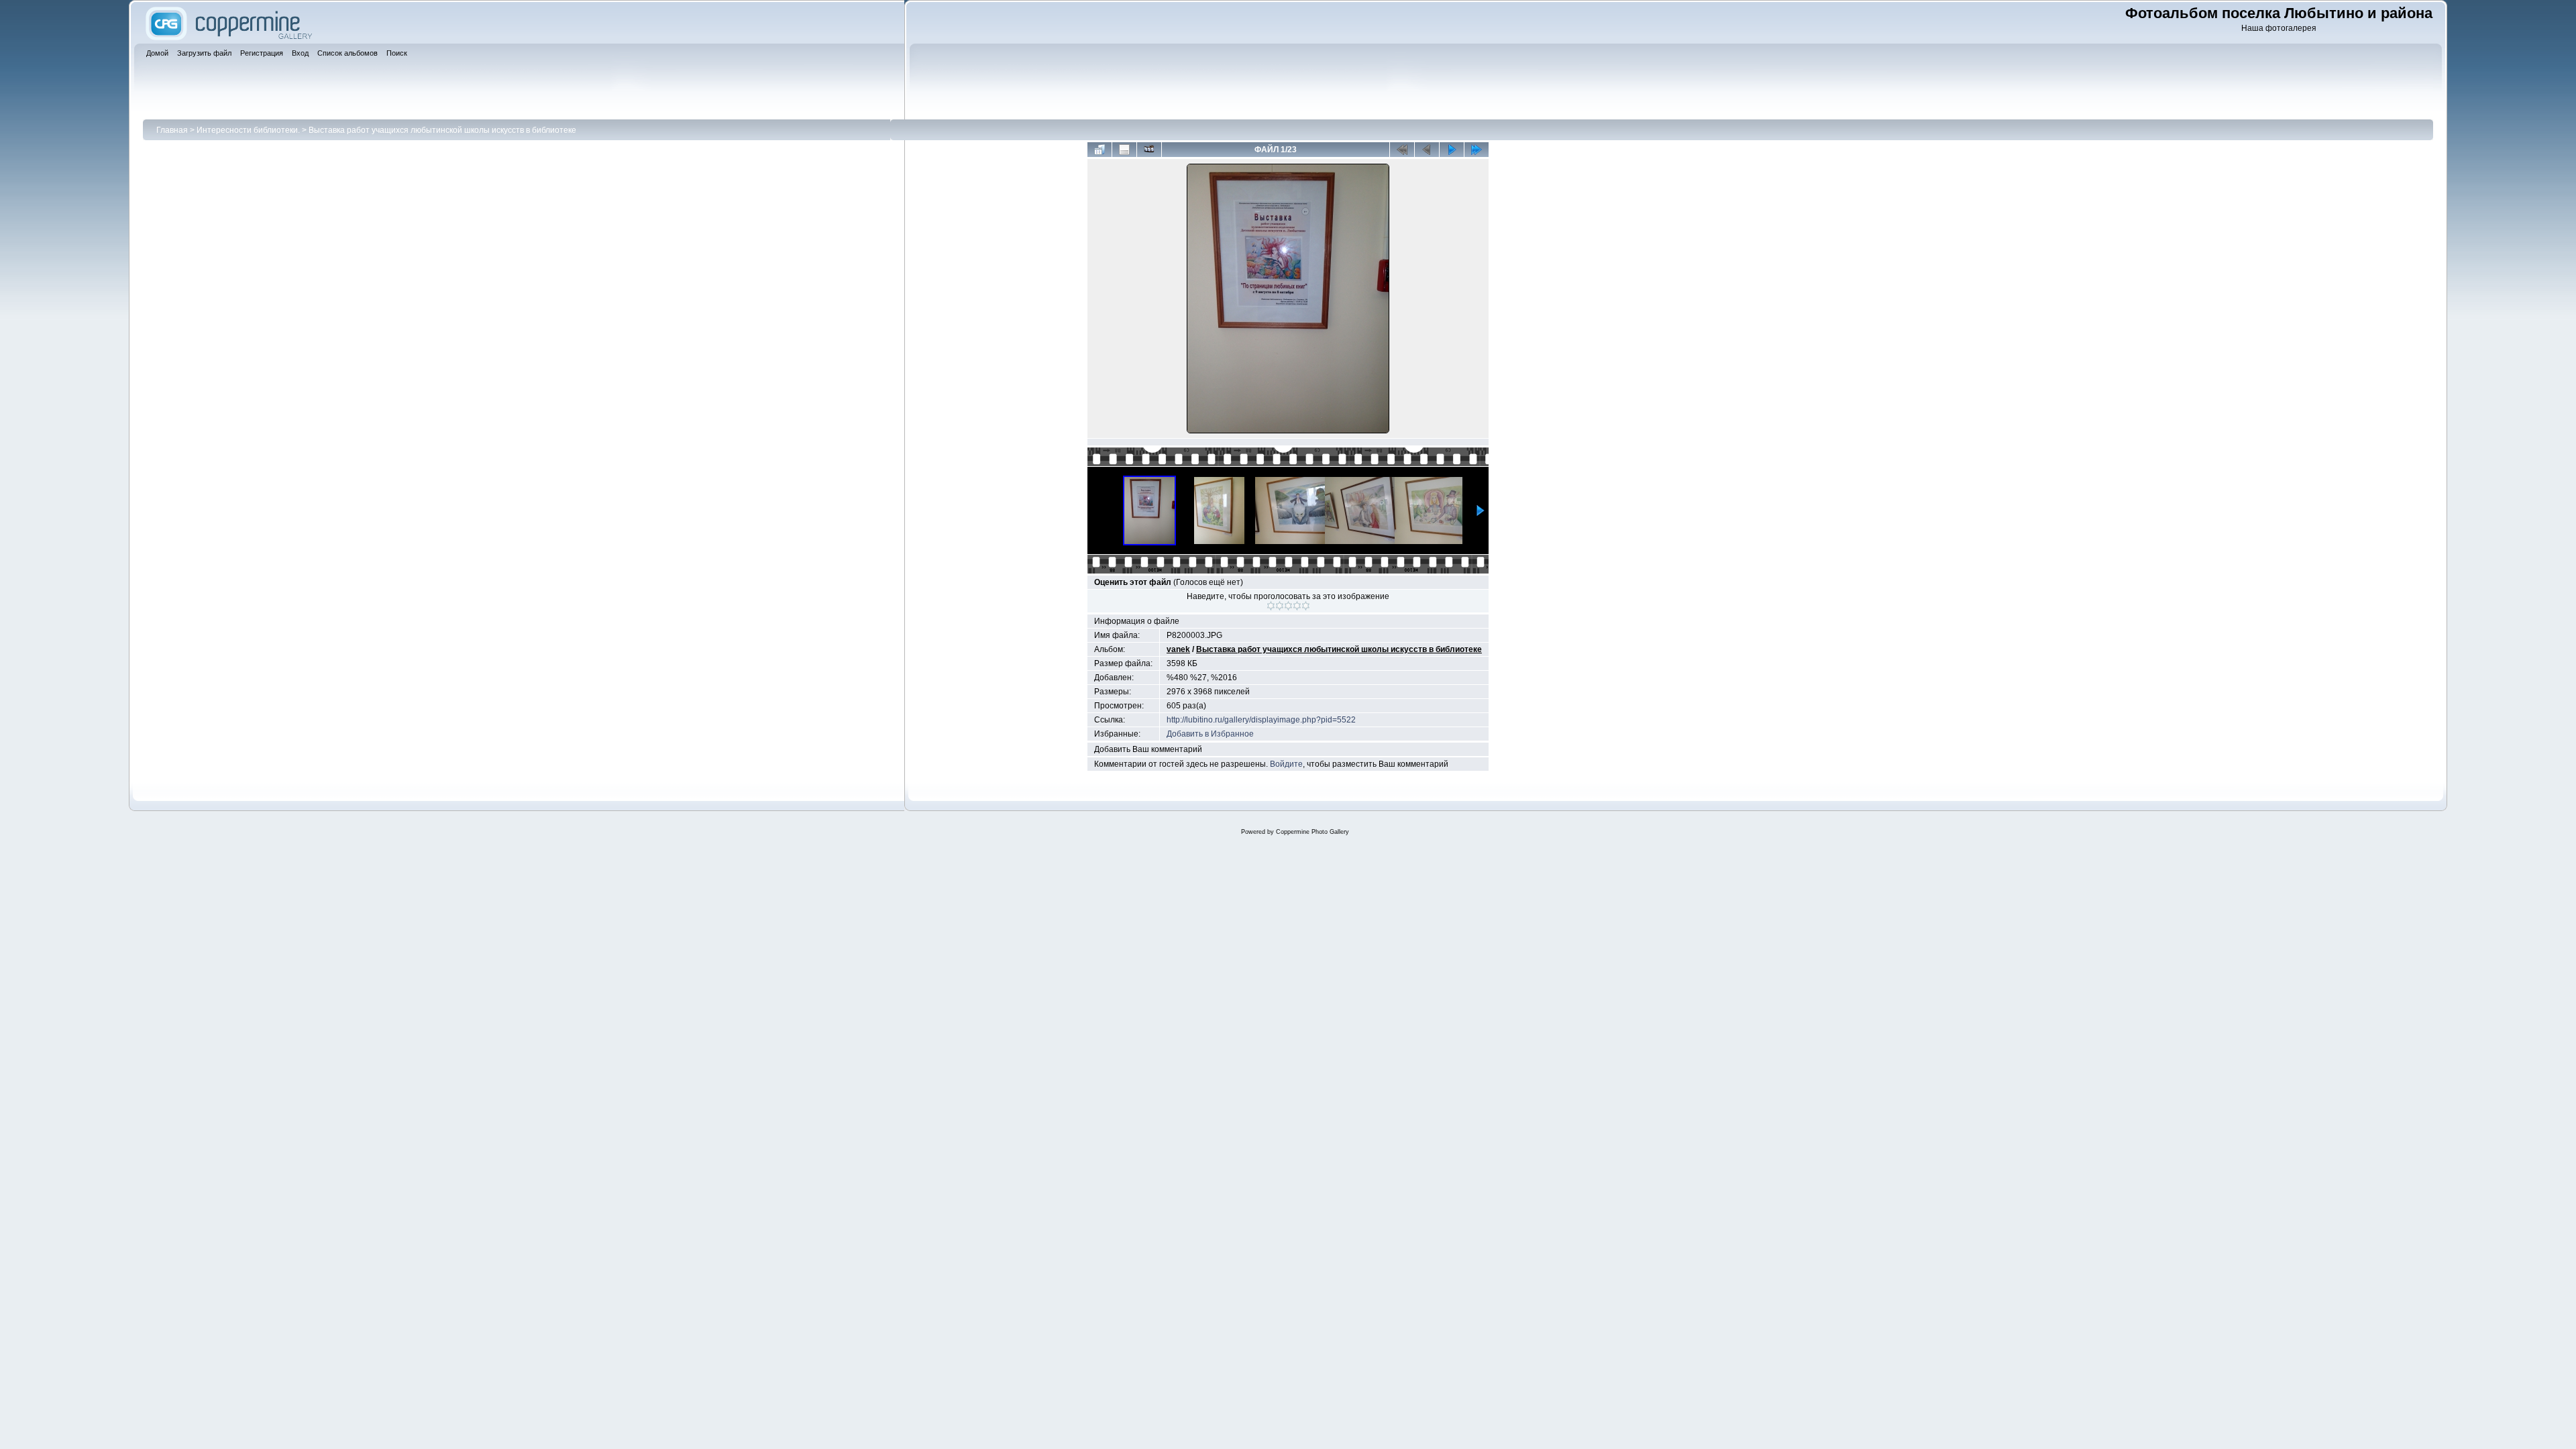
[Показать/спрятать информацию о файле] (1124, 150)
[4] (1297, 606)
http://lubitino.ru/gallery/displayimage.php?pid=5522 (1261, 720)
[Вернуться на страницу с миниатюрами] (1099, 150)
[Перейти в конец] (1477, 150)
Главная (172, 130)
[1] (1271, 606)
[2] (1280, 606)
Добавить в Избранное (1210, 734)
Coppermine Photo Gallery (1312, 832)
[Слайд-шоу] (1149, 150)
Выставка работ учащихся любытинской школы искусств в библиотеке (442, 130)
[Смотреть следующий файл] (1452, 150)
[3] (1288, 606)
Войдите (1286, 764)
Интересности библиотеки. (248, 130)
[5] (1306, 606)
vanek (1178, 649)
